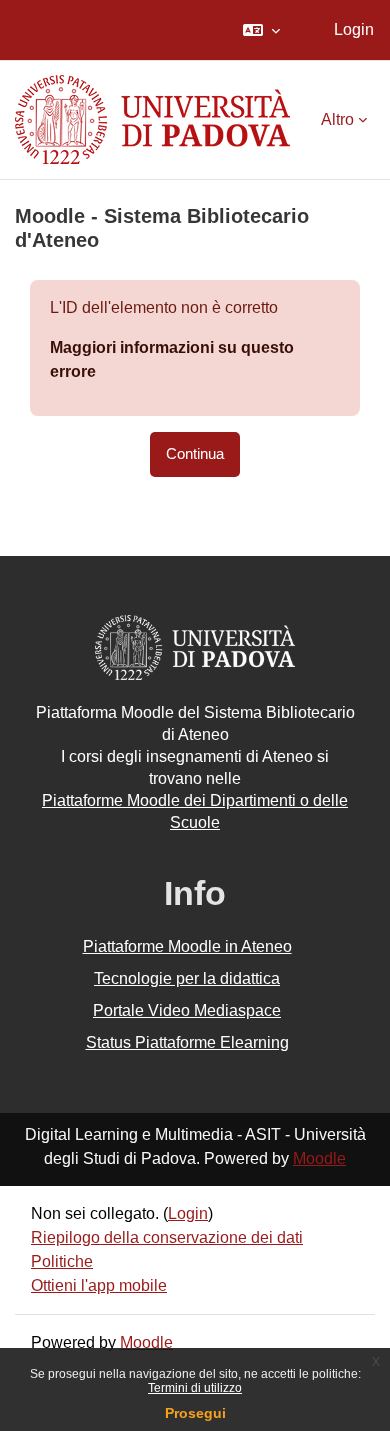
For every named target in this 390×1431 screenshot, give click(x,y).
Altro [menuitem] (337, 119)
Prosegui (195, 1413)
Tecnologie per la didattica (187, 978)
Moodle (319, 1158)
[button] (261, 30)
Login (354, 29)
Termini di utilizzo (195, 1388)
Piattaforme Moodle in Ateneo (187, 946)
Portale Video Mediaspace (187, 1010)
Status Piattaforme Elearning (187, 1042)
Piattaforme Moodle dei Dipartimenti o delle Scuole (195, 811)
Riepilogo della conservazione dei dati (167, 1237)
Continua (195, 454)
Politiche (62, 1261)
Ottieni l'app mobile (99, 1285)
